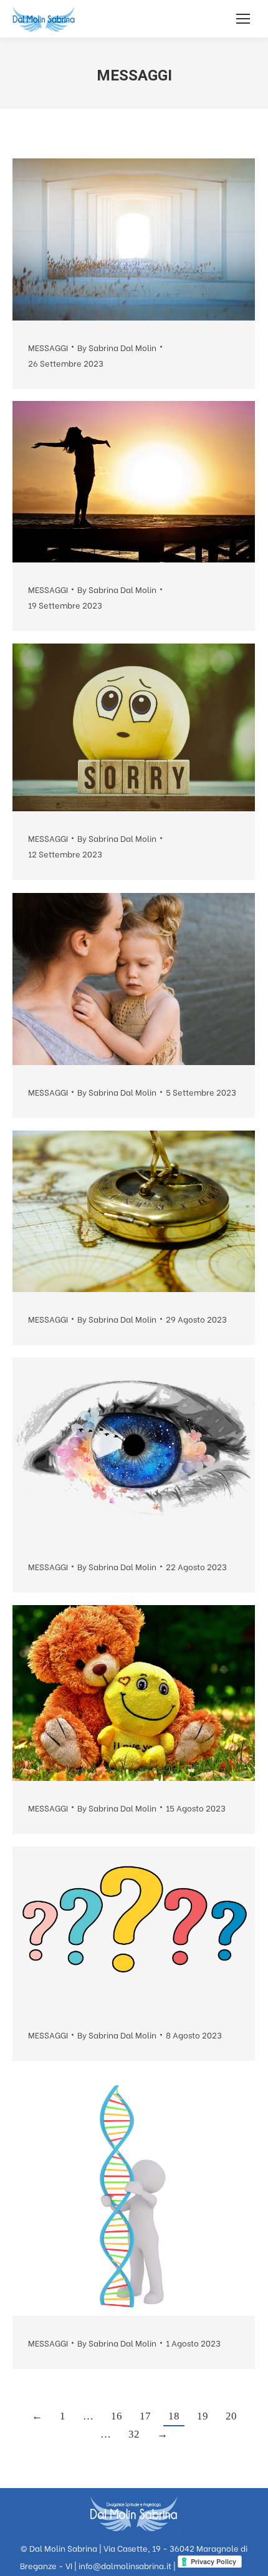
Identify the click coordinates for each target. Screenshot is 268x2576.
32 (134, 2434)
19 (203, 2416)
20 (231, 2416)
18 (174, 2416)
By (117, 347)
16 (117, 2416)
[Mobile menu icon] (243, 19)
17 (145, 2416)
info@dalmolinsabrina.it (125, 2565)
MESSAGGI (48, 347)
